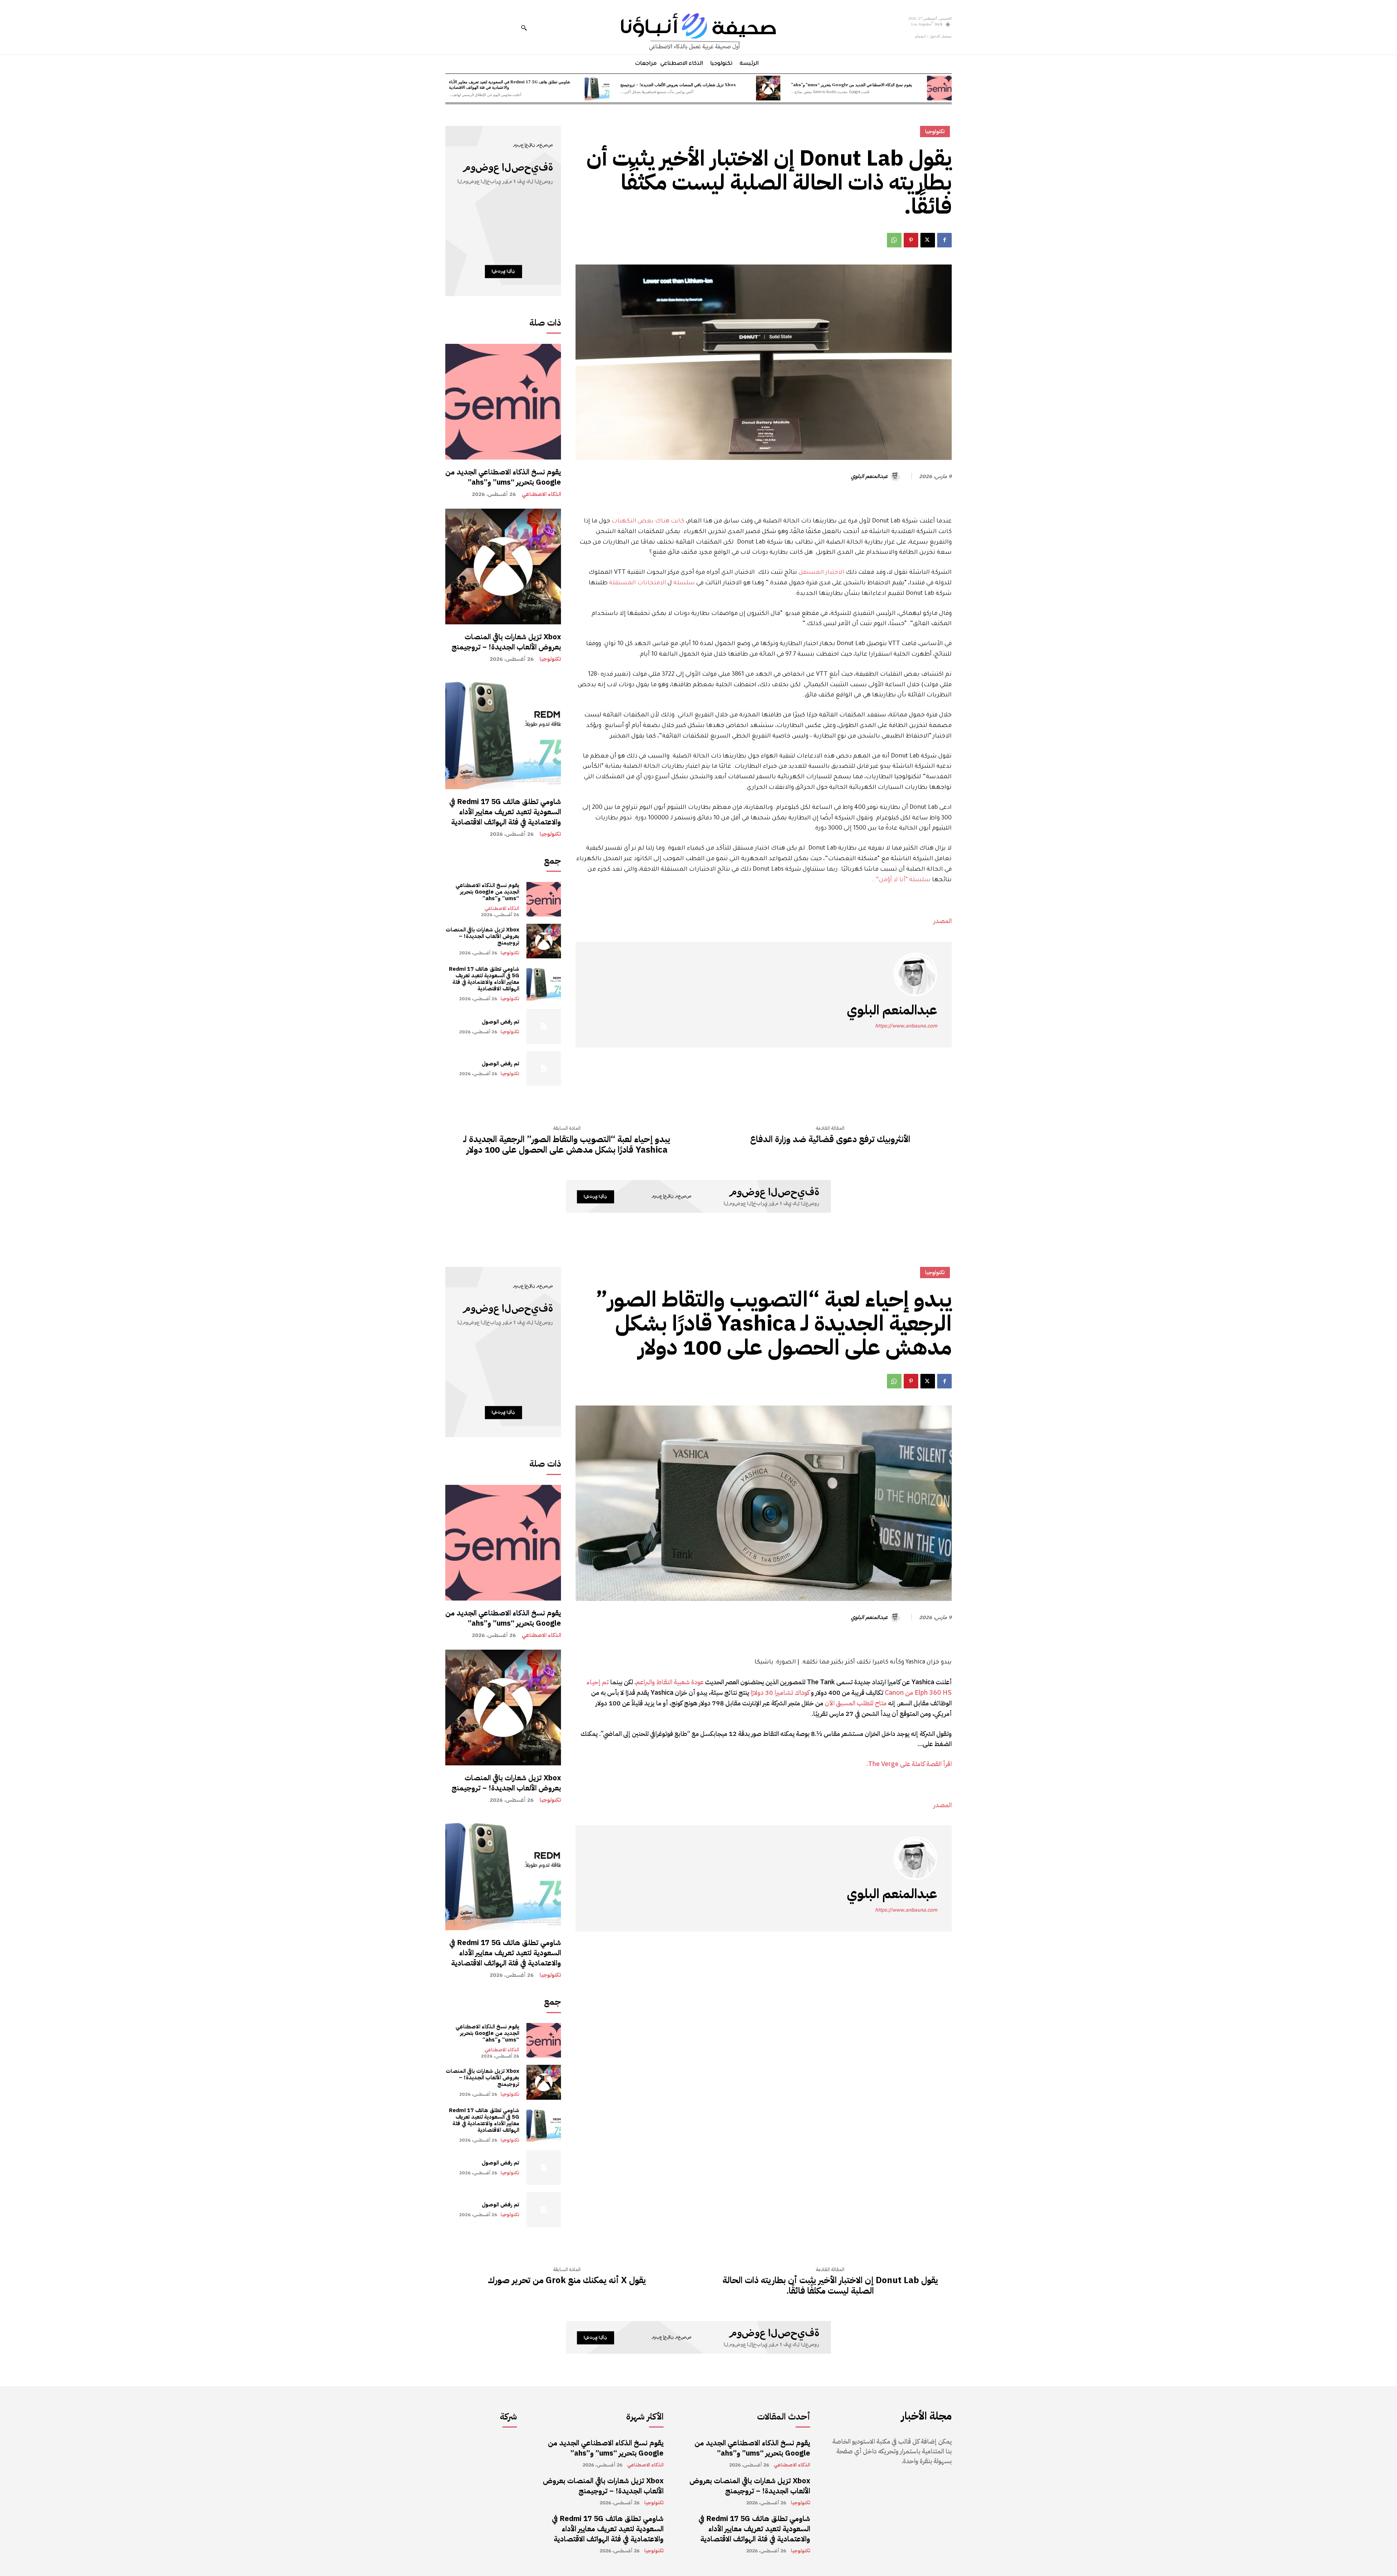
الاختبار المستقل (821, 573)
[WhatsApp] (894, 240)
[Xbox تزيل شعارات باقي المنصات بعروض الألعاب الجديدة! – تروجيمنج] (768, 88)
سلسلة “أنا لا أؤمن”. (902, 880)
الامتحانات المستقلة (638, 583)
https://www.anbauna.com (906, 1026)
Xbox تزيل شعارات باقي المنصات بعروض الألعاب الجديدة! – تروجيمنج (678, 84)
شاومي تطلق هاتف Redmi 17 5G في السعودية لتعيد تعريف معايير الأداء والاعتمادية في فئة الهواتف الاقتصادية (510, 84)
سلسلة (684, 583)
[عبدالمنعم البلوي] (896, 476)
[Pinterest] (911, 240)
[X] (928, 240)
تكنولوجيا (550, 659)
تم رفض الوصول (500, 1022)
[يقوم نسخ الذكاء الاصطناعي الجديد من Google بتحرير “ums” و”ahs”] (939, 88)
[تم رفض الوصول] (544, 1026)
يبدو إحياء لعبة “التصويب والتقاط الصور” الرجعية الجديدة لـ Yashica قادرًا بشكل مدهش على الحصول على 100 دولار (567, 1145)
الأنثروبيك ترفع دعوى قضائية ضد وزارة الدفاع (830, 1139)
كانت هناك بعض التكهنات (648, 521)
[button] (524, 28)
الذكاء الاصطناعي (541, 494)
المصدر (943, 921)
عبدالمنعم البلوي (869, 476)
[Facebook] (944, 240)
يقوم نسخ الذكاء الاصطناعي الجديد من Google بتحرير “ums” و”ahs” (852, 84)
